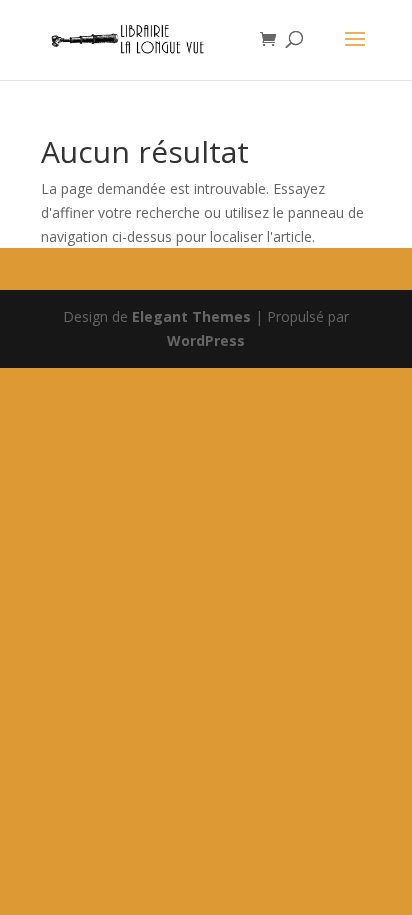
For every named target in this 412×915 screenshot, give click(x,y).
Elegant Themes (191, 316)
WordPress (206, 340)
